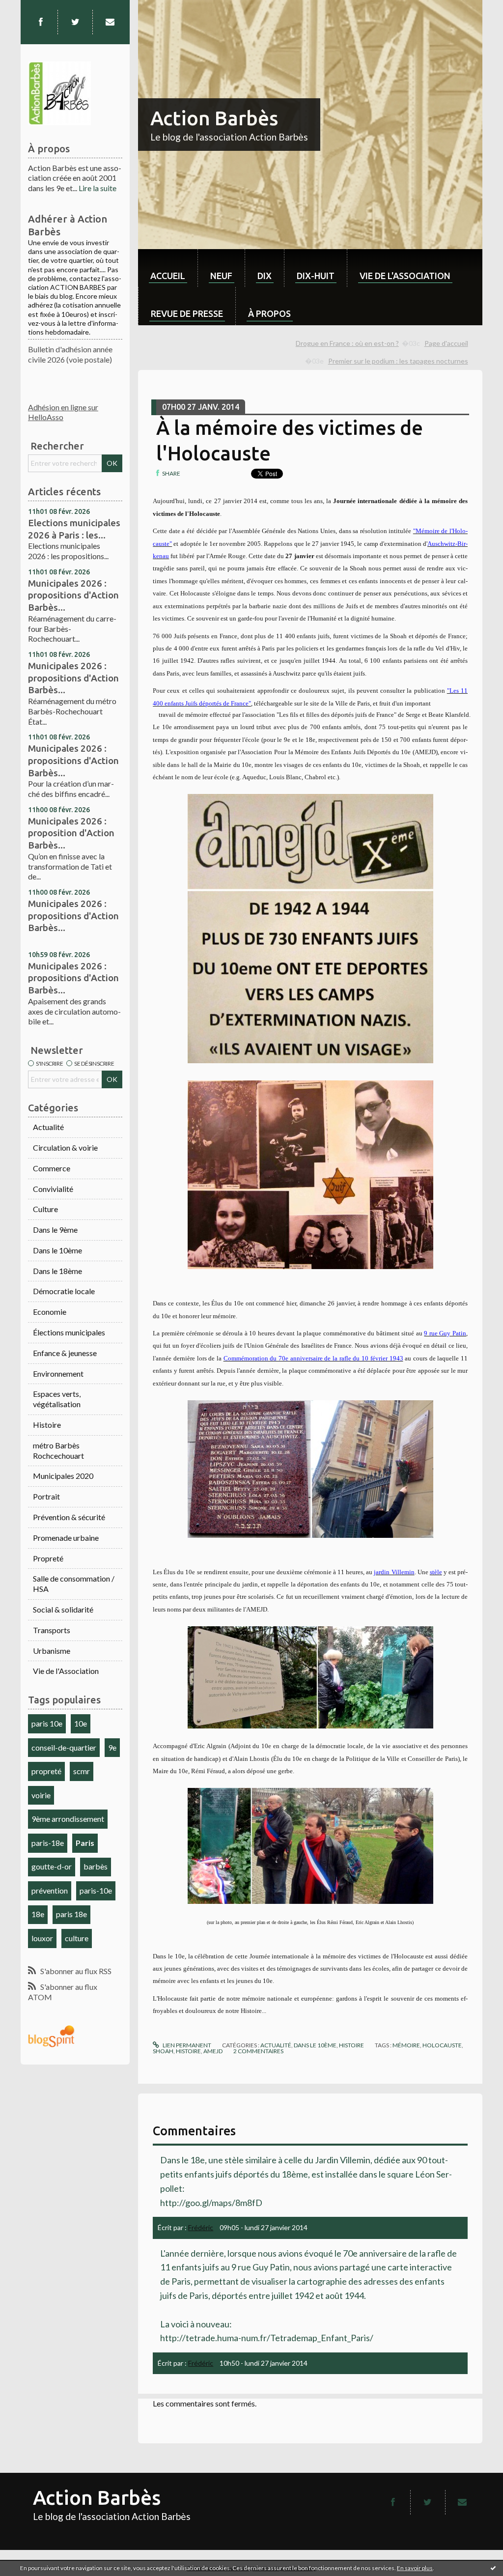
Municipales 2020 (63, 1476)
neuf (221, 276)
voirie (41, 1795)
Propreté (48, 1558)
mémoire (406, 2045)
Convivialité (53, 1189)
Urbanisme (52, 1651)
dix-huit (316, 276)
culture (77, 1938)
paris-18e (48, 1843)
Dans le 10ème (57, 1250)
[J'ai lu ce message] (493, 2568)
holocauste (442, 2045)
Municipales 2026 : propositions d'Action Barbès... (73, 595)
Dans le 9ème (55, 1230)
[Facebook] (41, 22)
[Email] (110, 22)
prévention (50, 1890)
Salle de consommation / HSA (74, 1584)
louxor (42, 1938)
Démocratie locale (64, 1291)
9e (112, 1747)
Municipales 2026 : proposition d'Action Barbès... (71, 833)
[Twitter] (75, 22)
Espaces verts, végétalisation (57, 1399)
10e (81, 1723)
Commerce (52, 1168)
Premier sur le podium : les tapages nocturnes (398, 361)
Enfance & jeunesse (65, 1353)
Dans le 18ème (57, 1271)
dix (265, 276)
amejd (213, 2051)
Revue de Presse (187, 313)
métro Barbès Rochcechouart (58, 1450)
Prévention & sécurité (69, 1517)
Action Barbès (214, 118)
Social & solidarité (63, 1609)
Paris (85, 1843)
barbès (96, 1866)
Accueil (168, 276)
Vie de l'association (405, 276)
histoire (188, 2051)
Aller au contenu (32, 9)
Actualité (48, 1127)
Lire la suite (98, 188)
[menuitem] (168, 268)
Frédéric (201, 2227)
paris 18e (71, 1914)
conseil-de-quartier (64, 1747)
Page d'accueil (446, 343)
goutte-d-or (52, 1866)
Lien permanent (186, 2045)
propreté (46, 1771)
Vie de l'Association (66, 1671)
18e (38, 1914)
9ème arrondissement (68, 1819)
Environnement (58, 1373)
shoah (163, 2051)
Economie (50, 1312)
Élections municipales (69, 1332)
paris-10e (96, 1890)
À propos (269, 313)
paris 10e (47, 1723)
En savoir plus (415, 2568)
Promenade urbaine (66, 1538)
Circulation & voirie (65, 1147)
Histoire (47, 1425)
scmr (82, 1771)
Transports (52, 1630)
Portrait (46, 1496)
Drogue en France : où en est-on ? (347, 343)
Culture (45, 1209)
